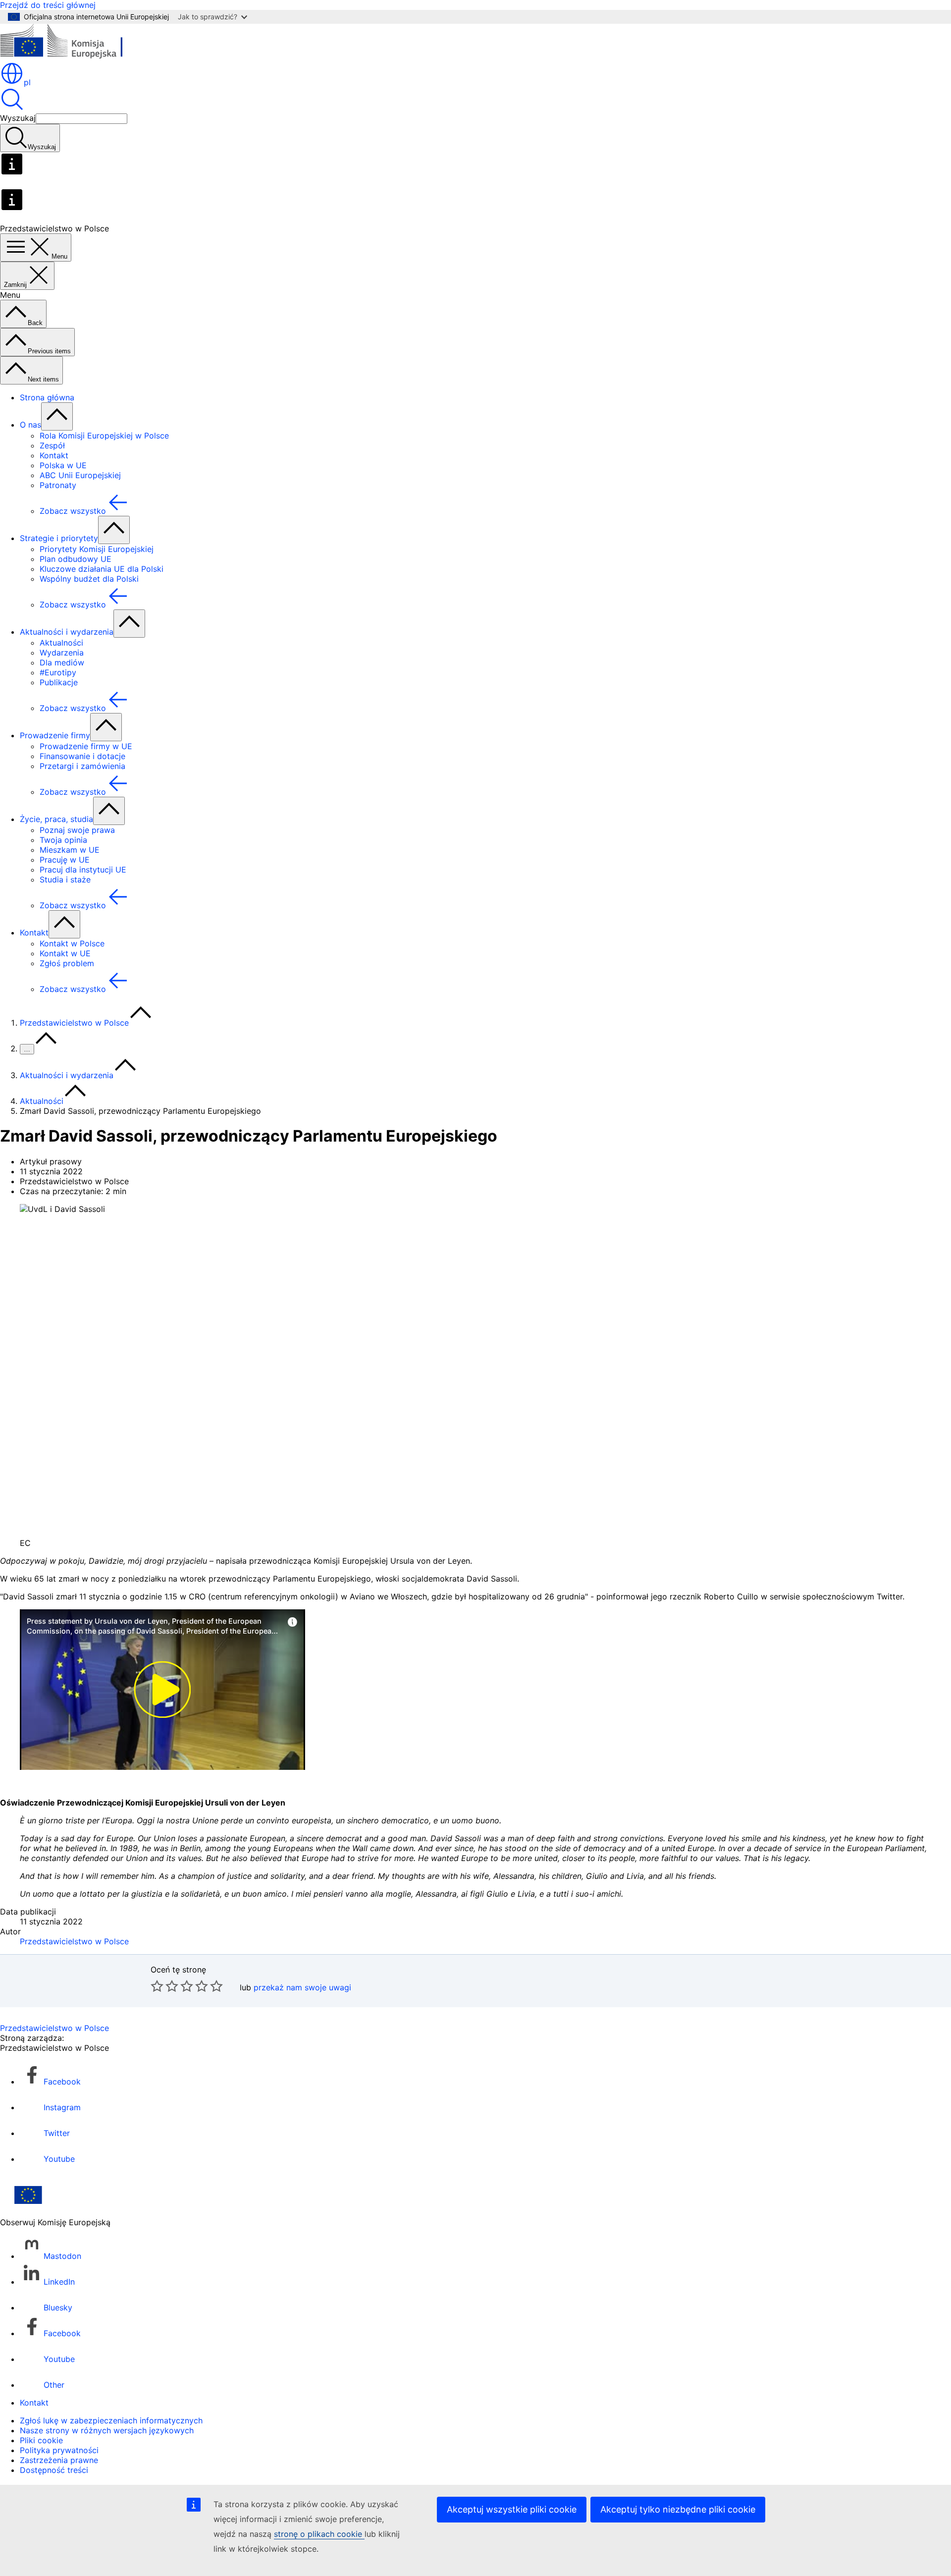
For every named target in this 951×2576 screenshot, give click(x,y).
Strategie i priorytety (59, 538)
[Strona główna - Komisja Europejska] (72, 56)
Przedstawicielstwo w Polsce (74, 1023)
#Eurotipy (58, 672)
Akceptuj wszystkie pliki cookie (512, 2509)
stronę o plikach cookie (319, 2534)
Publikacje (59, 682)
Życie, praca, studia (56, 819)
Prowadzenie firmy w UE (86, 746)
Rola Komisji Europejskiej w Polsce (104, 436)
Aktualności (61, 643)
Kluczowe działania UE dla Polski (102, 569)
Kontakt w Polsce (72, 943)
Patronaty (58, 485)
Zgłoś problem (67, 963)
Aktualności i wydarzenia (67, 632)
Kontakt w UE (65, 953)
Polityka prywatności (59, 2450)
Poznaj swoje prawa (77, 830)
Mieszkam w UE (70, 850)
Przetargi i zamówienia (82, 766)
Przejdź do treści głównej (48, 5)
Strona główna (47, 397)
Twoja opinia (63, 840)
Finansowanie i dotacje (82, 756)
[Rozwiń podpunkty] (57, 416)
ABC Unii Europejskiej (80, 475)
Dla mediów (62, 662)
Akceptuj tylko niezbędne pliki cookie (678, 2509)
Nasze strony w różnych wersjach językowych (107, 2430)
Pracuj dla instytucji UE (83, 870)
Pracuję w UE (65, 860)
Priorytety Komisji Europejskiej (97, 549)
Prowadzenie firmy (55, 735)
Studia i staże (65, 879)
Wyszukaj (18, 118)
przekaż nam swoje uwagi (302, 1987)
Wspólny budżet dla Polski (89, 579)
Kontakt (54, 455)
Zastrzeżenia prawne (59, 2460)
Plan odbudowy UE (76, 559)
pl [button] (27, 82)
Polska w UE (63, 465)
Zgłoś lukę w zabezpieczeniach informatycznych (111, 2420)
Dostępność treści (54, 2470)
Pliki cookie (41, 2440)
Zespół (52, 445)
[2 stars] (164, 1986)
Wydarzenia (62, 653)
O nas (30, 425)
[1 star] (157, 1986)
